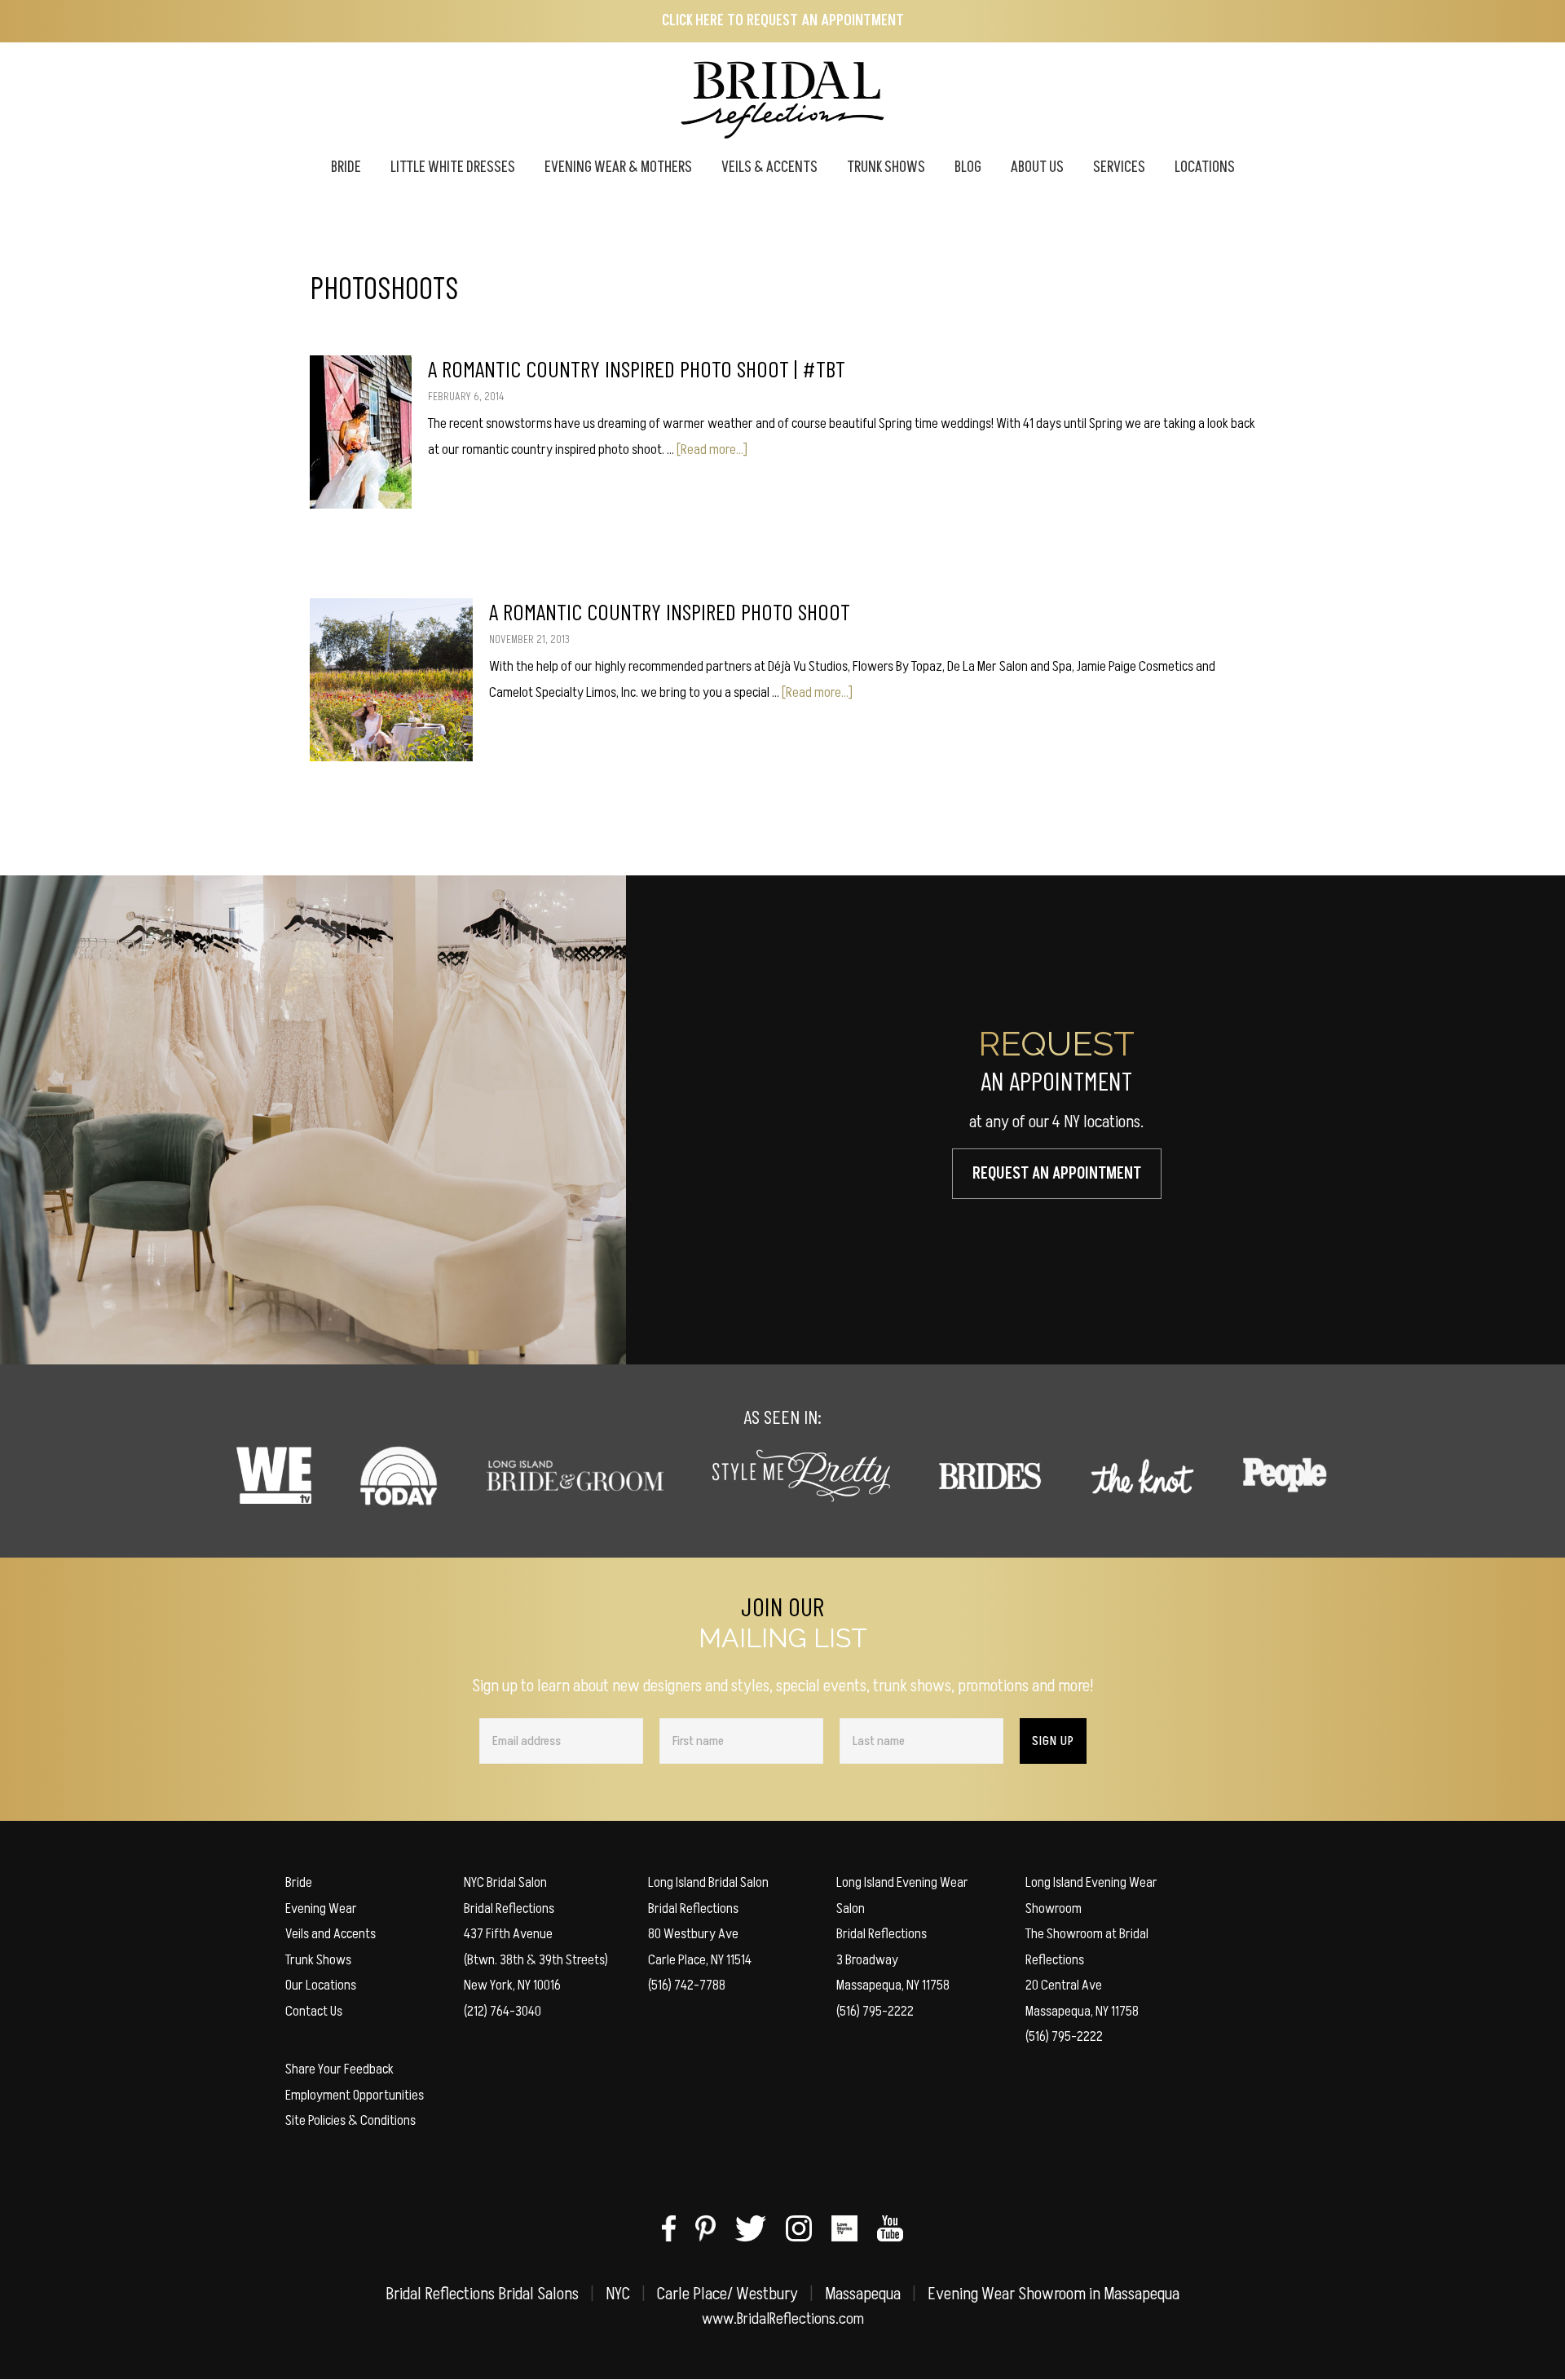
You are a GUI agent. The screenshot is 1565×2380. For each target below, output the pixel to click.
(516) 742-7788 (687, 1985)
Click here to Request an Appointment (783, 21)
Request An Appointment (1057, 1174)
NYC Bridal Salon (505, 1882)
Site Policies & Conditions (350, 2120)
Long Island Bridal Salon (708, 1882)
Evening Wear (321, 1908)
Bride (299, 1882)
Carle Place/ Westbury (727, 2294)
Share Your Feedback (339, 2069)
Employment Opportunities (355, 2095)
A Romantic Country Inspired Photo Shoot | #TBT (637, 368)
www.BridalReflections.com (783, 2319)
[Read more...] (712, 450)
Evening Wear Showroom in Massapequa (1054, 2294)
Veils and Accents (331, 1934)
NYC (618, 2294)
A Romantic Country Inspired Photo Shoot (670, 611)
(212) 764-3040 (503, 2011)
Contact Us (314, 2011)
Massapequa (863, 2294)
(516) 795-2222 (875, 2011)
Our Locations (321, 1985)
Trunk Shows (318, 1960)
